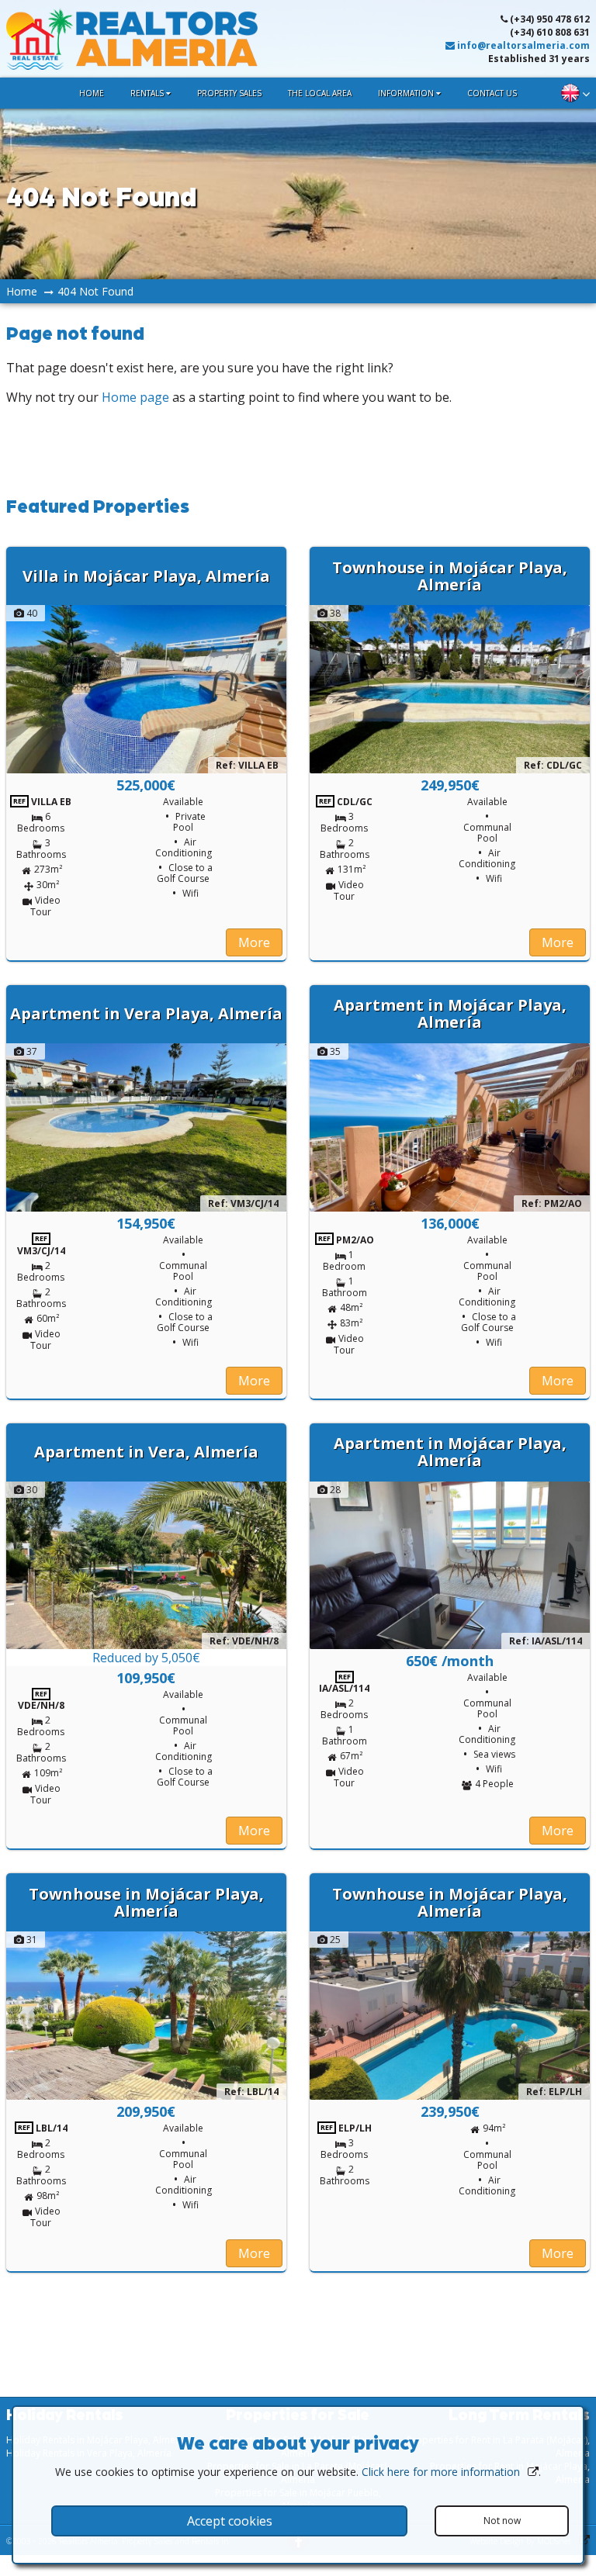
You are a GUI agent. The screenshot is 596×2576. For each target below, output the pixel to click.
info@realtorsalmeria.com (522, 45)
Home (92, 93)
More (254, 942)
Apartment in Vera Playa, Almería (146, 1013)
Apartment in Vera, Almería (146, 1452)
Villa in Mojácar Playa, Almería (146, 576)
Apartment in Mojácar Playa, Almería (450, 1013)
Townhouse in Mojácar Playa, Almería (450, 576)
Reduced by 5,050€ (146, 1658)
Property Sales (229, 93)
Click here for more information (441, 2472)
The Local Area (320, 93)
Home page (135, 397)
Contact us (492, 93)
